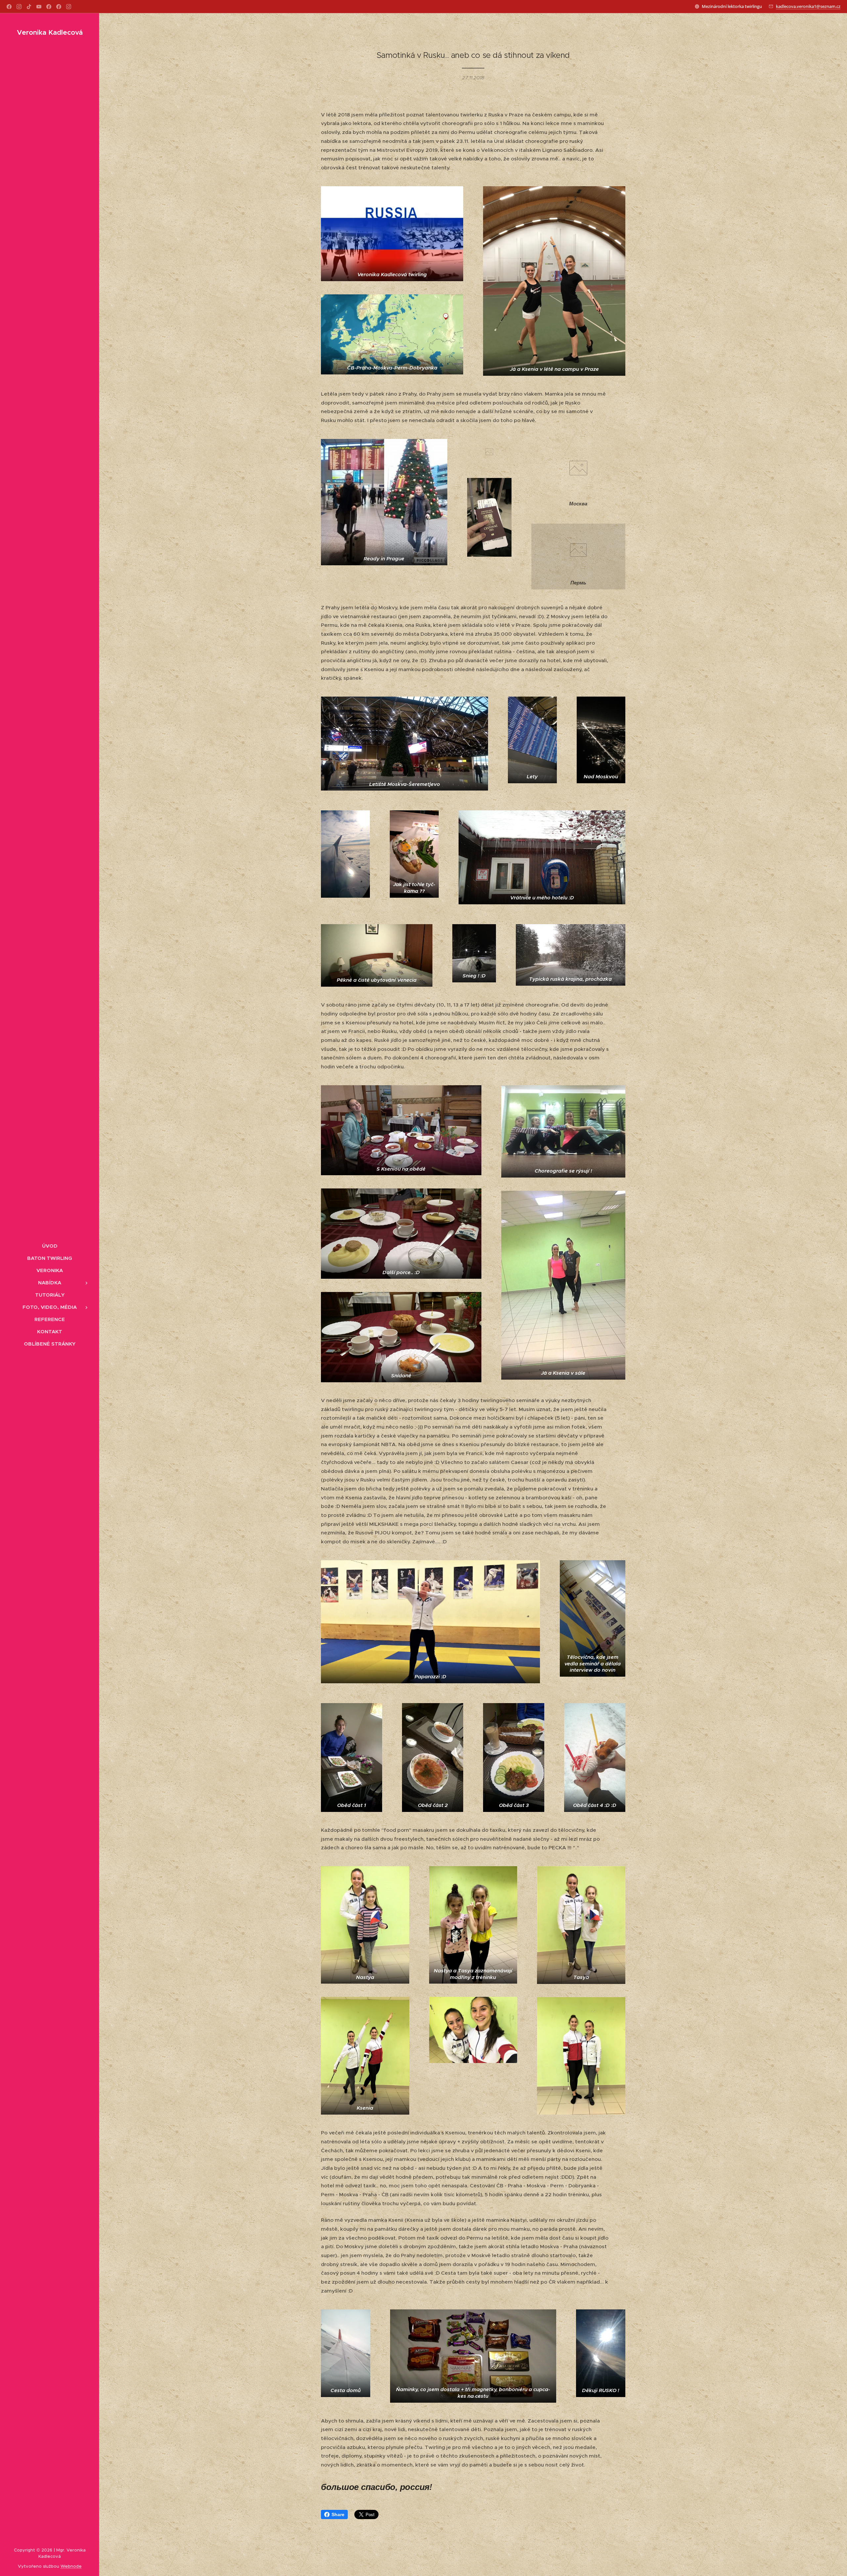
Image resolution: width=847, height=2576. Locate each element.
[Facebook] (9, 7)
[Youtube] (39, 7)
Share (338, 2514)
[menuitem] (50, 1246)
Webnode (71, 2566)
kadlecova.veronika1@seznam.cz (808, 6)
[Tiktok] (29, 7)
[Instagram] (19, 7)
